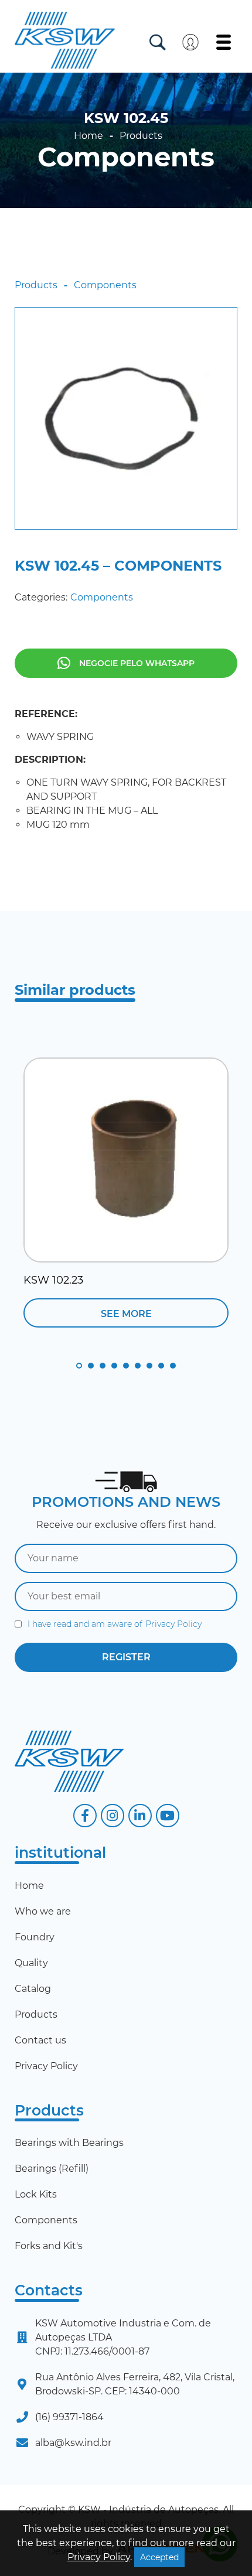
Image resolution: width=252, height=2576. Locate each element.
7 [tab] (149, 1366)
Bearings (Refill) (52, 2169)
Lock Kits (36, 2194)
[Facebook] (85, 1816)
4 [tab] (114, 1366)
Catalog (33, 1989)
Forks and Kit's (49, 2246)
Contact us (40, 2040)
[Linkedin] (140, 1816)
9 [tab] (173, 1366)
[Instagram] (113, 1816)
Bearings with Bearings (69, 2143)
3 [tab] (103, 1366)
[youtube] (168, 1816)
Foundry (35, 1937)
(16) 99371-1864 (69, 2417)
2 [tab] (91, 1366)
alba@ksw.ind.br (73, 2443)
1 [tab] (79, 1366)
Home (88, 136)
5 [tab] (126, 1366)
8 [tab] (161, 1366)
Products (141, 136)
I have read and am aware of (115, 1624)
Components (126, 157)
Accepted (159, 2557)
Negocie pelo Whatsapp (137, 663)
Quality (31, 1963)
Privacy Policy (173, 1624)
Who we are (43, 1911)
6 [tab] (138, 1366)
